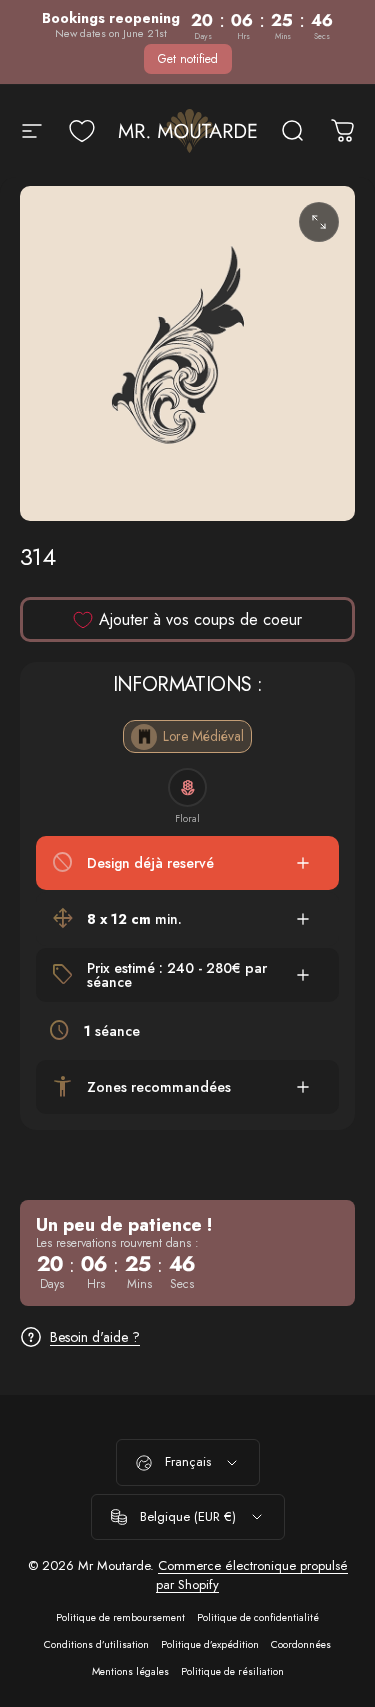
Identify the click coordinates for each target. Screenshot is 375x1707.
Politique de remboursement (120, 1617)
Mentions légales (130, 1671)
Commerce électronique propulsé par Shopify (252, 1575)
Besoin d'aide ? (95, 1338)
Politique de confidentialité (258, 1617)
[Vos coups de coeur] (82, 131)
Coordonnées (301, 1644)
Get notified (188, 59)
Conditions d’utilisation (96, 1644)
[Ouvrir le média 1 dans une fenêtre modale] (319, 222)
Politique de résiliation (232, 1671)
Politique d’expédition (210, 1644)
